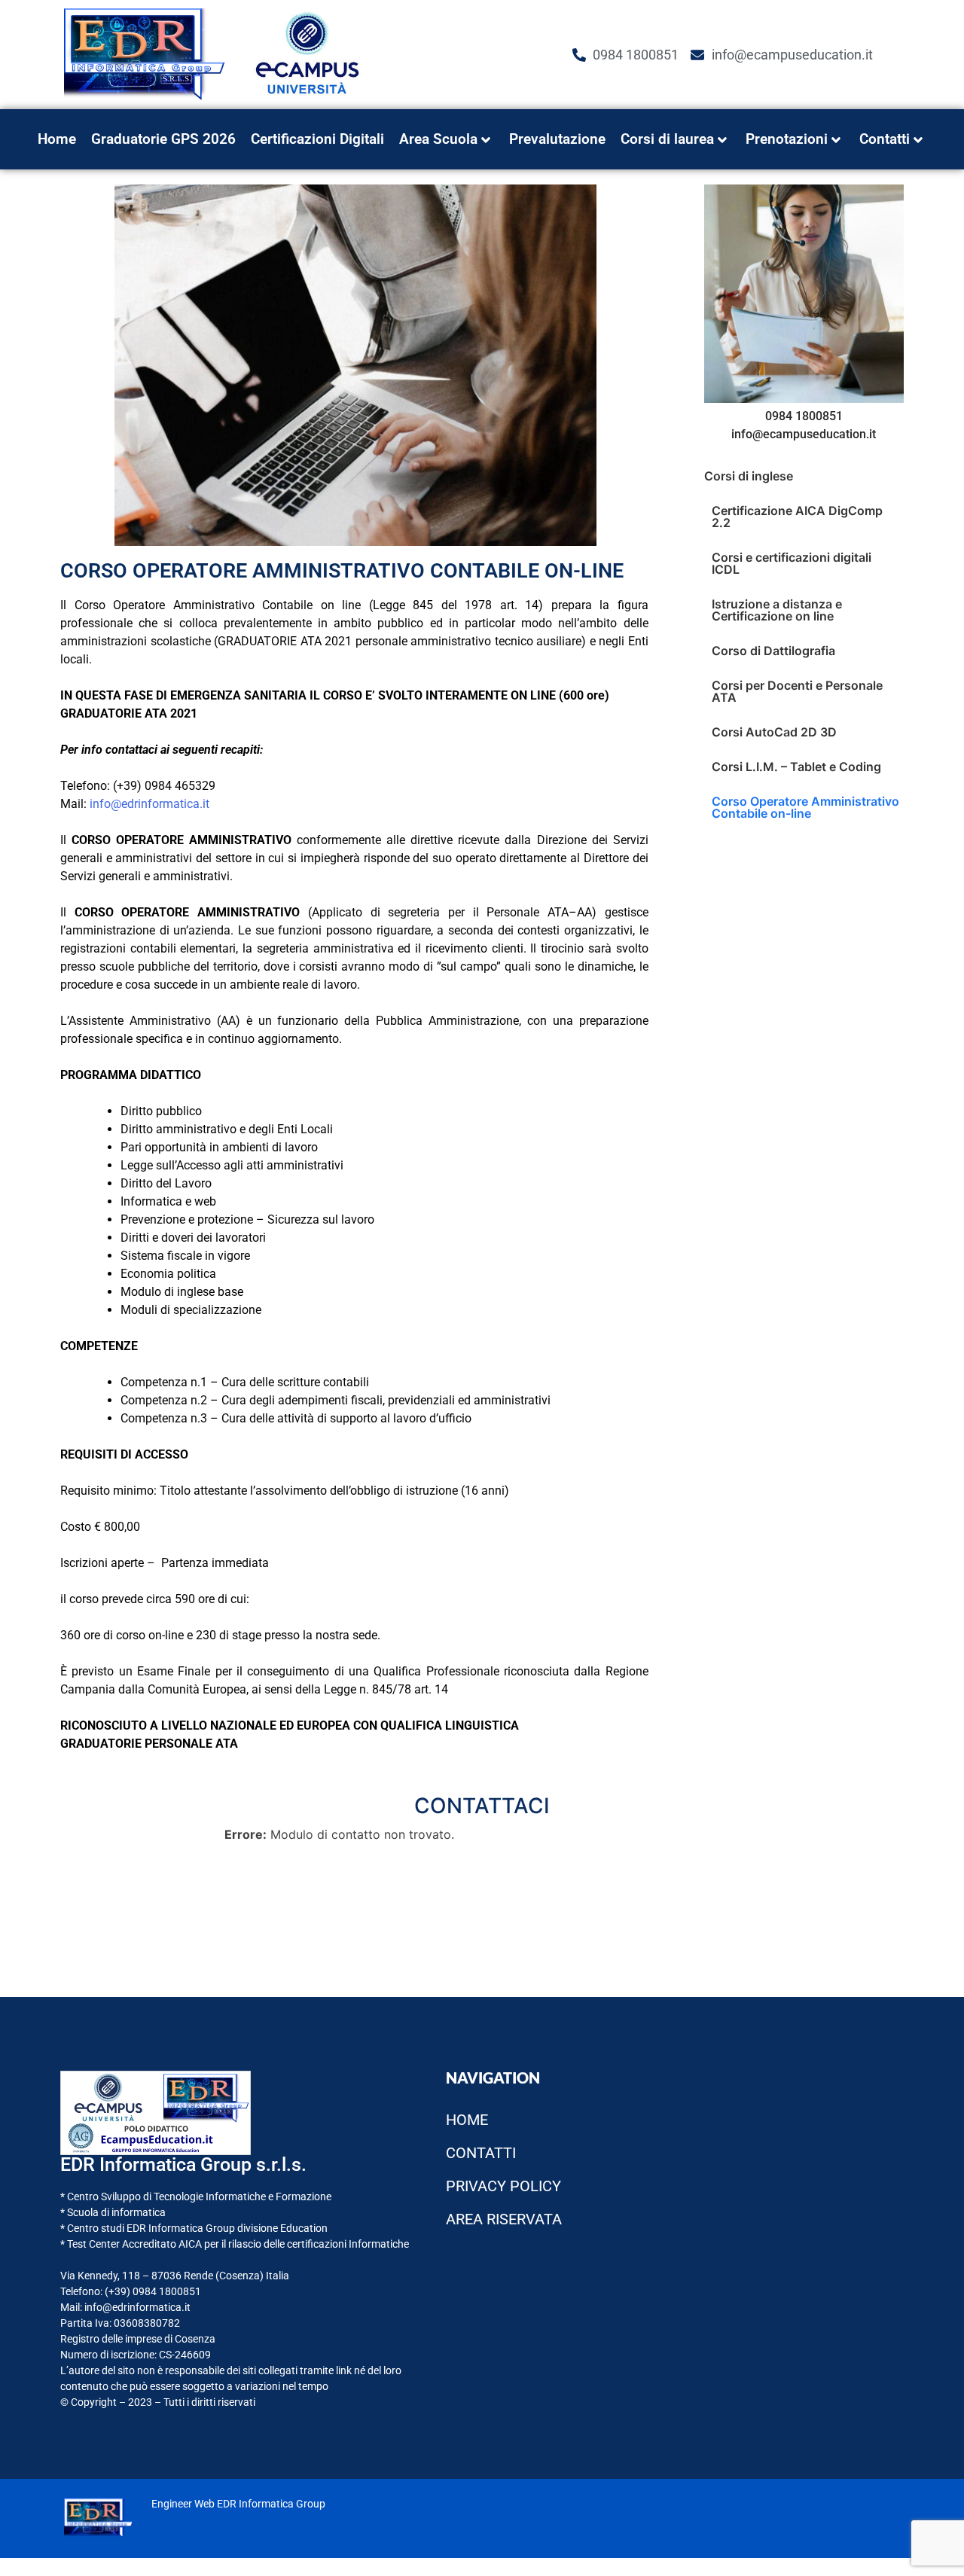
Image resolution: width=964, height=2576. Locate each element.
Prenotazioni (787, 139)
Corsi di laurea (667, 139)
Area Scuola (438, 139)
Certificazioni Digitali (317, 139)
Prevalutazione (557, 139)
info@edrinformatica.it (149, 804)
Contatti (885, 139)
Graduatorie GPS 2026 (163, 139)
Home (57, 139)
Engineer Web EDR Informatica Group (238, 2504)
